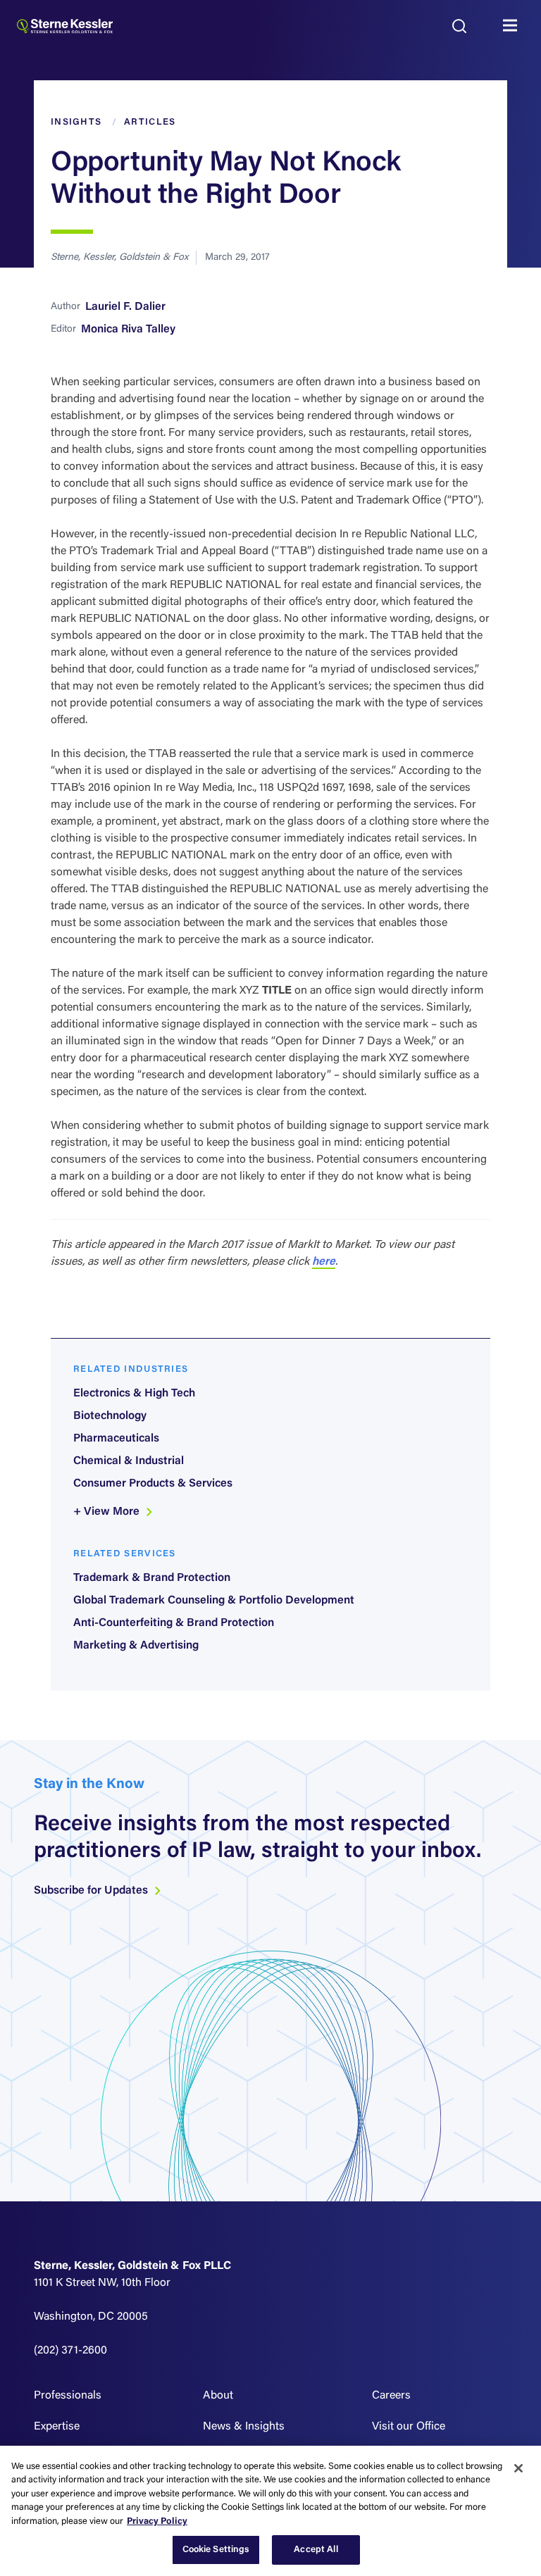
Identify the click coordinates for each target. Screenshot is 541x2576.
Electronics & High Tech (134, 1394)
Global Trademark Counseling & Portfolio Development (214, 1601)
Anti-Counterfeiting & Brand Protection (174, 1623)
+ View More (108, 1512)
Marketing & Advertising (136, 1646)
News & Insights (244, 2427)
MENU (514, 26)
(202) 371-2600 (70, 2351)
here (324, 1262)
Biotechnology (110, 1416)
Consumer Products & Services (153, 1484)
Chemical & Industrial (129, 1461)
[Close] (518, 2468)
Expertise (57, 2427)
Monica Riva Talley (128, 330)
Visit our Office (409, 2427)
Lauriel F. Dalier (125, 307)
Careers (391, 2396)
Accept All (316, 2550)
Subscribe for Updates (92, 1891)
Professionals (68, 2396)
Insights (76, 122)
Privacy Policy (157, 2521)
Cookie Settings (216, 2550)
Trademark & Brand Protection (152, 1578)
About (218, 2396)
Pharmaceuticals (116, 1439)
